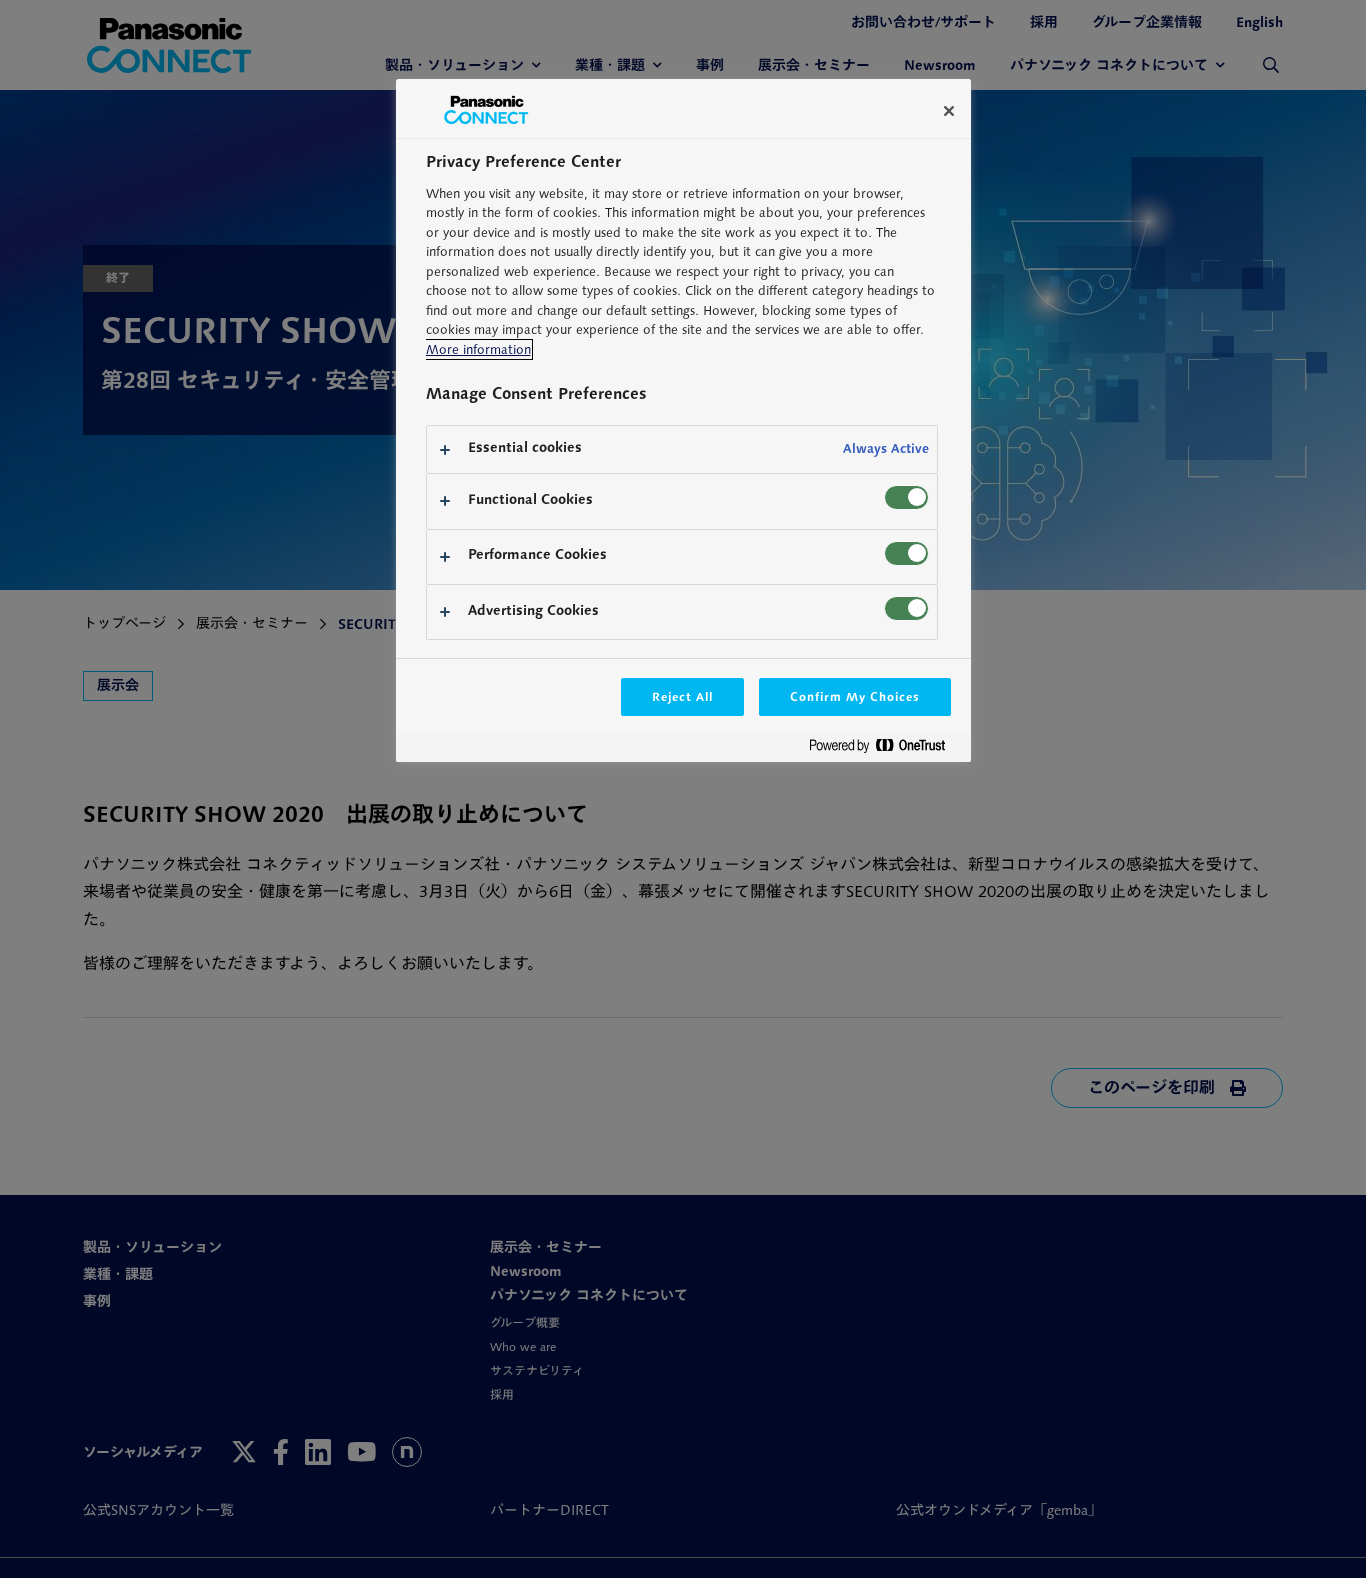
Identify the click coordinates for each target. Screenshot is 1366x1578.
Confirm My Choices (854, 696)
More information (478, 349)
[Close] (949, 111)
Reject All (683, 696)
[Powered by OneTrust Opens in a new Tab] (885, 749)
